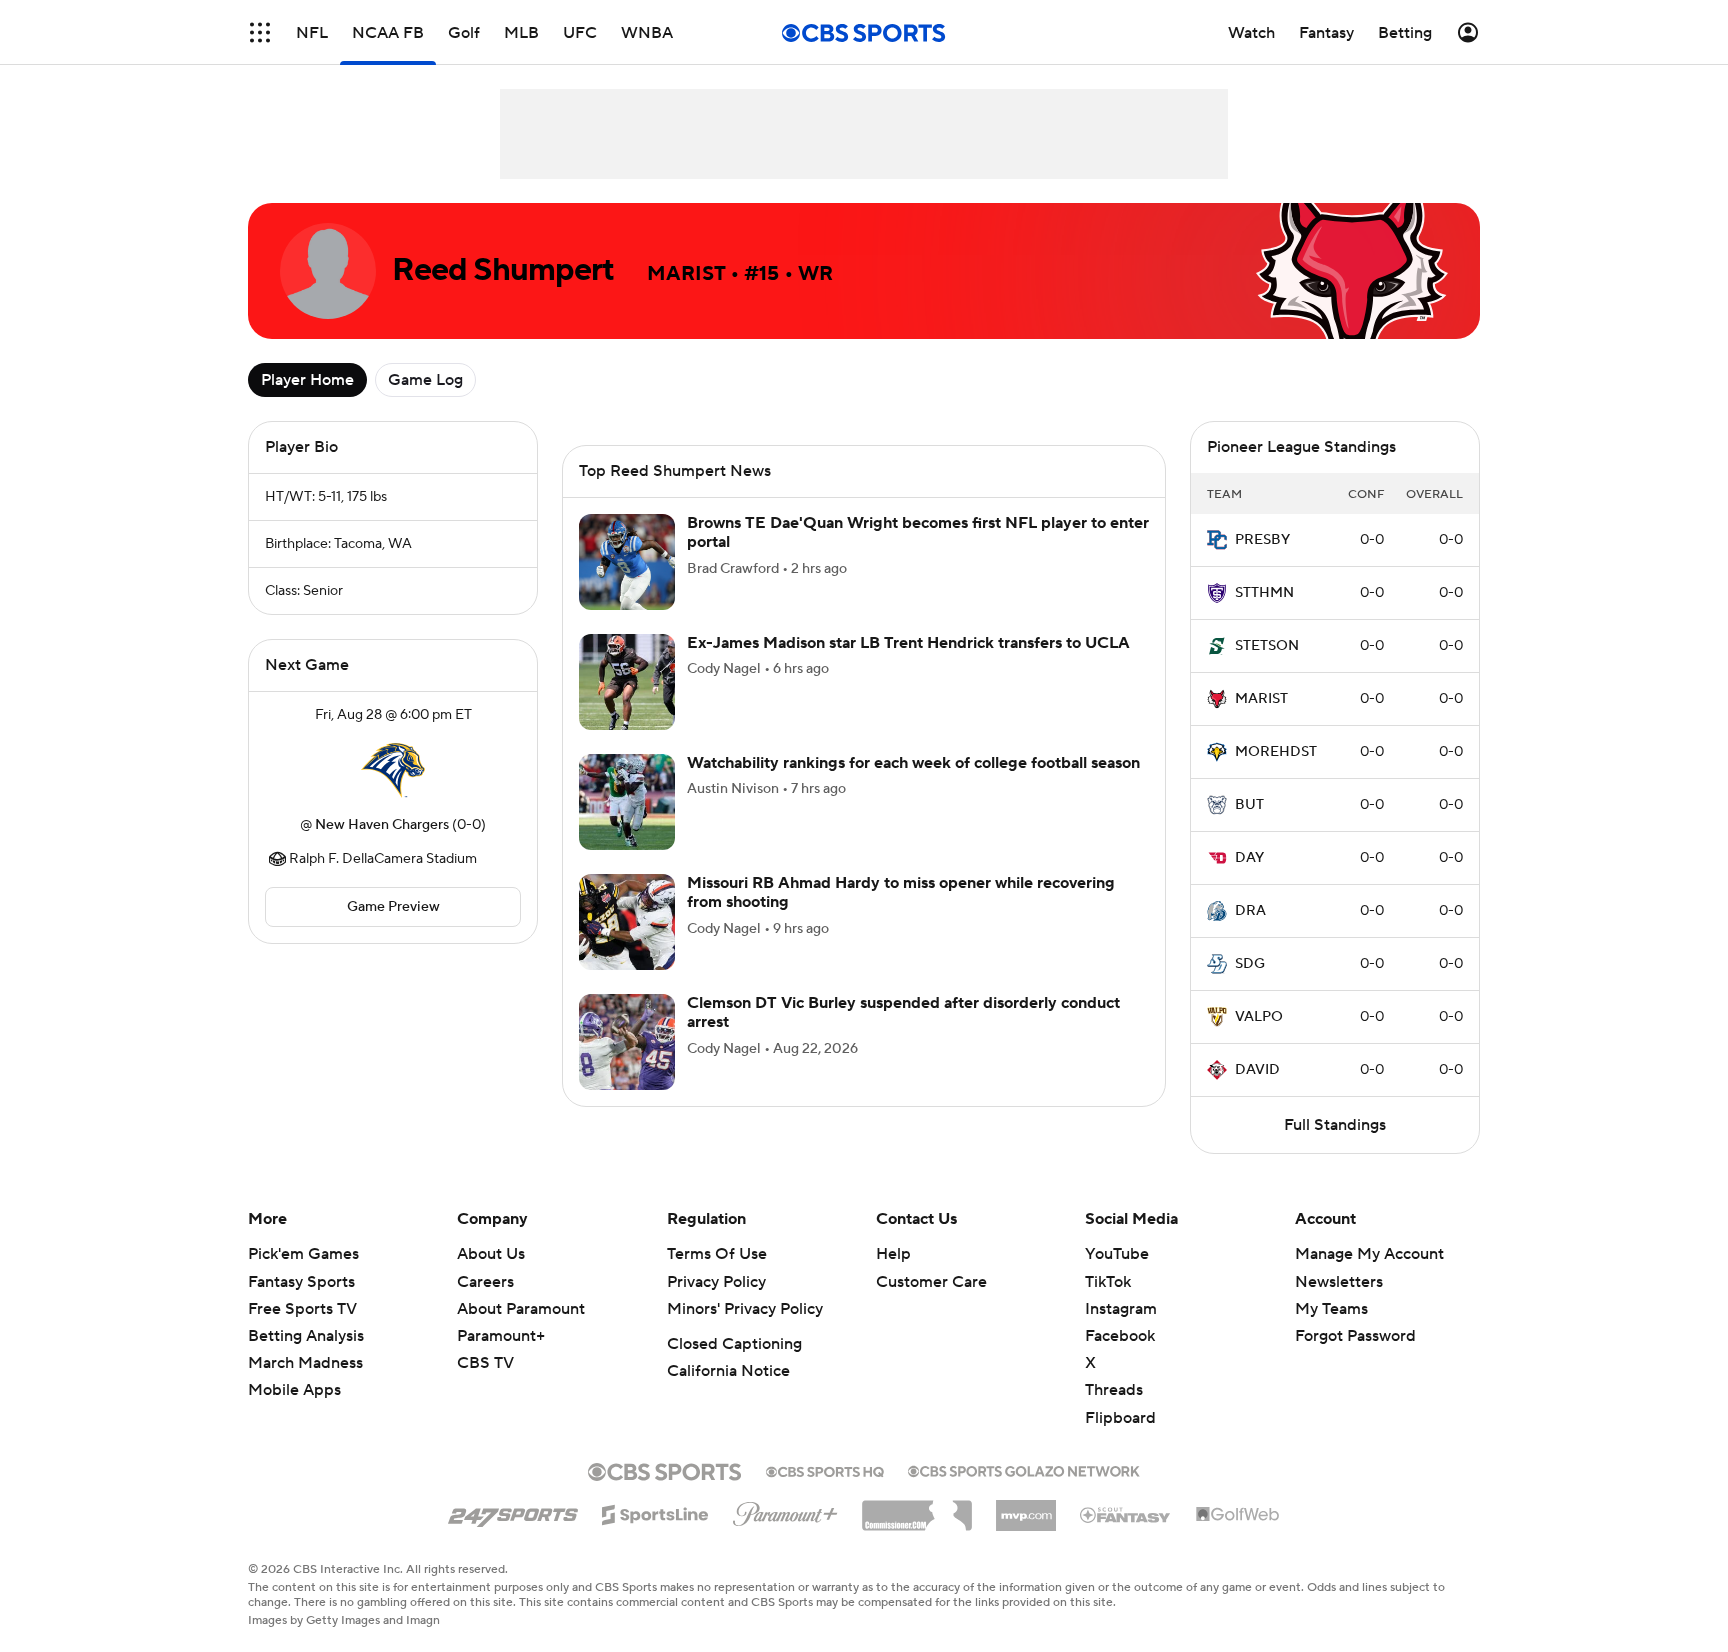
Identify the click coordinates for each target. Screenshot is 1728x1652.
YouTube (1117, 1254)
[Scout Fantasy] (1126, 1514)
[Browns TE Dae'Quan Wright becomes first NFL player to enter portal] (627, 586)
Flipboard (1120, 1418)
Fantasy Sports (301, 1282)
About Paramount (521, 1309)
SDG (1250, 964)
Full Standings (1335, 1125)
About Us (491, 1254)
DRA (1250, 911)
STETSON (1267, 646)
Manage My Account (1369, 1254)
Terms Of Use (717, 1254)
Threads (1114, 1390)
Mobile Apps (294, 1390)
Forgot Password (1355, 1336)
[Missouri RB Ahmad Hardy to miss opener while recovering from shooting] (627, 946)
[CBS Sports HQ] (825, 1470)
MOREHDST (1276, 752)
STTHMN (1264, 593)
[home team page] (393, 770)
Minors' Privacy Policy (745, 1309)
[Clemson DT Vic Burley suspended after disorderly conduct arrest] (627, 1066)
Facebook (1120, 1336)
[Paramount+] (785, 1510)
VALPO (1259, 1017)
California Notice (728, 1371)
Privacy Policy (716, 1282)
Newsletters (1339, 1282)
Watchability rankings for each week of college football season (913, 787)
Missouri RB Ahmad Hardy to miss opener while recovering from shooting (901, 916)
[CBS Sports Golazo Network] (1024, 1469)
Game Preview (393, 907)
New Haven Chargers (382, 825)
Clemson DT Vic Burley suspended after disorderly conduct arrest (903, 1036)
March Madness (305, 1363)
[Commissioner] (917, 1508)
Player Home (307, 380)
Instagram (1121, 1309)
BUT (1249, 805)
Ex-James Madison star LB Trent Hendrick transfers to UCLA (908, 667)
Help (893, 1254)
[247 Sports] (513, 1511)
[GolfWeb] (1238, 1515)
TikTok (1108, 1282)
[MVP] (1026, 1508)
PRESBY (1262, 540)
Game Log (425, 380)
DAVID (1257, 1070)
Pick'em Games (303, 1254)
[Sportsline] (655, 1512)
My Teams (1331, 1309)
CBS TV (485, 1363)
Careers (485, 1282)
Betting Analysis (306, 1336)
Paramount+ (501, 1336)
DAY (1249, 858)
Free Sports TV (302, 1309)
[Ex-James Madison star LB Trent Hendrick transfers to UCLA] (627, 706)
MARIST (1261, 699)
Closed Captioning (734, 1344)
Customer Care (931, 1282)
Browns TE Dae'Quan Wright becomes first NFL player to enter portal (918, 556)
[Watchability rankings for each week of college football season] (627, 826)
